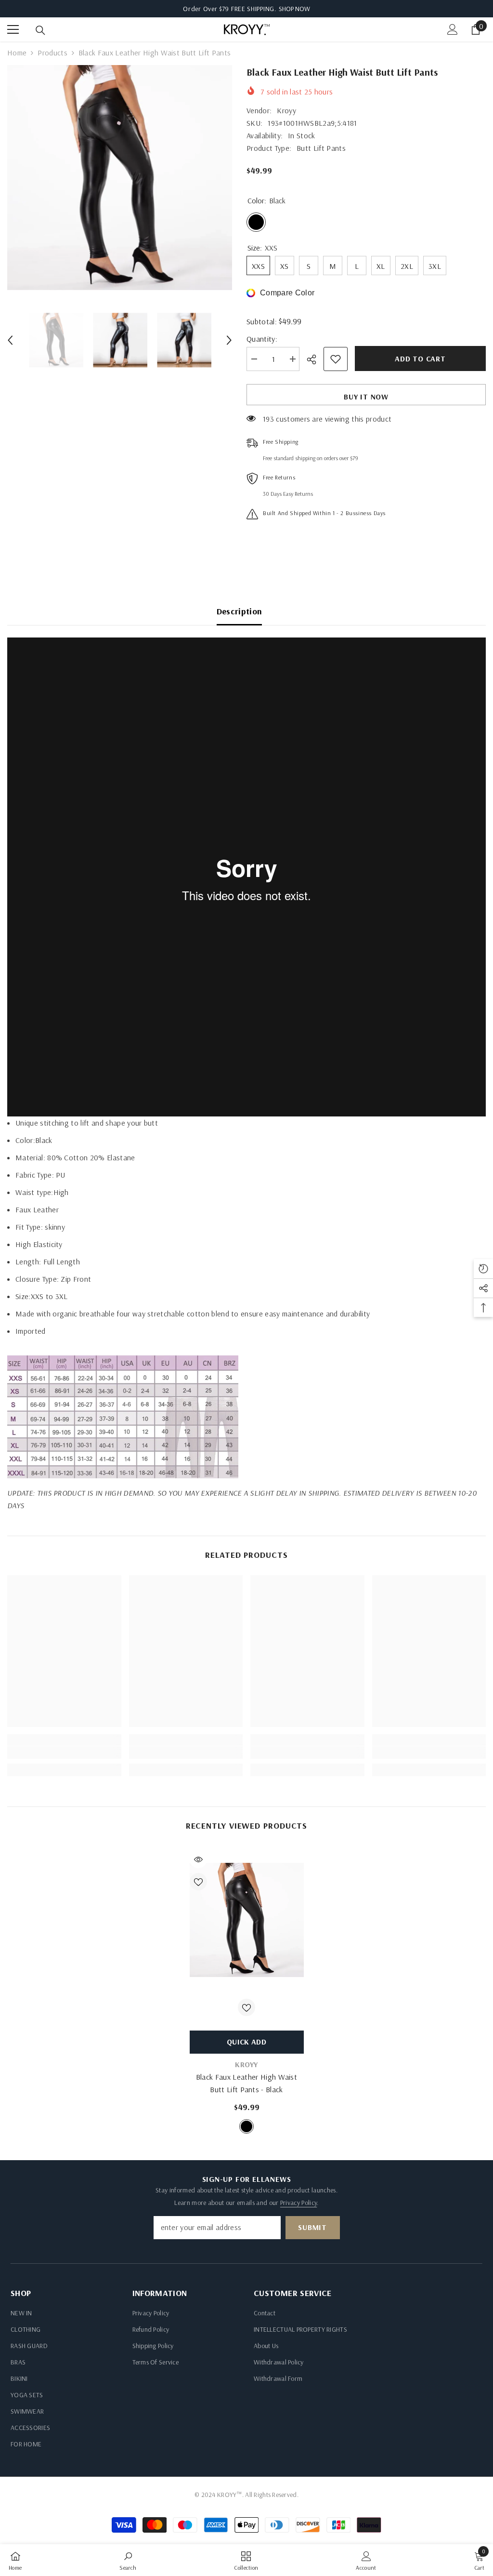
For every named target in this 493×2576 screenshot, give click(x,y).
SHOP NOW (294, 9)
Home (17, 53)
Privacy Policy (298, 2203)
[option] (120, 178)
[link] (64, 1753)
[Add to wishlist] (336, 359)
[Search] (40, 30)
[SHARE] (315, 359)
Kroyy (286, 110)
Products (52, 53)
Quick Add (246, 2042)
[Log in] (453, 29)
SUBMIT (312, 2227)
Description (240, 611)
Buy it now (366, 397)
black (246, 2126)
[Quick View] (198, 1859)
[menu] (13, 29)
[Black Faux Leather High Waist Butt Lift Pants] (247, 1920)
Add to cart (420, 359)
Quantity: (262, 339)
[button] (10, 340)
